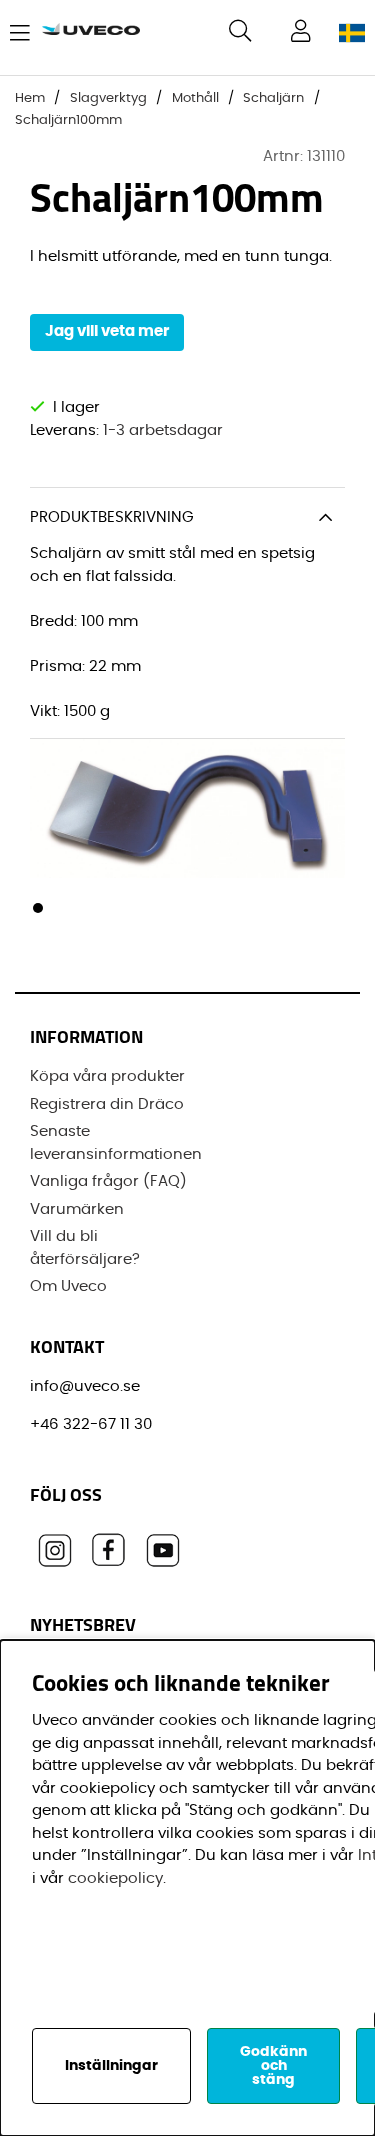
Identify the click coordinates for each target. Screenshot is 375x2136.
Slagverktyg (108, 98)
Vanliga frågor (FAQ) (108, 1181)
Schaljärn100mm (68, 120)
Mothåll (195, 98)
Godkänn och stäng (273, 2066)
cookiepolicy (115, 1878)
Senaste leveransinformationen (116, 1143)
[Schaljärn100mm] (38, 908)
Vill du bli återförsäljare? (85, 1248)
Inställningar (111, 2066)
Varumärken (77, 1209)
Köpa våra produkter (107, 1076)
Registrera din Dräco (107, 1104)
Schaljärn (273, 98)
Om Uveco (68, 1286)
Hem (30, 98)
